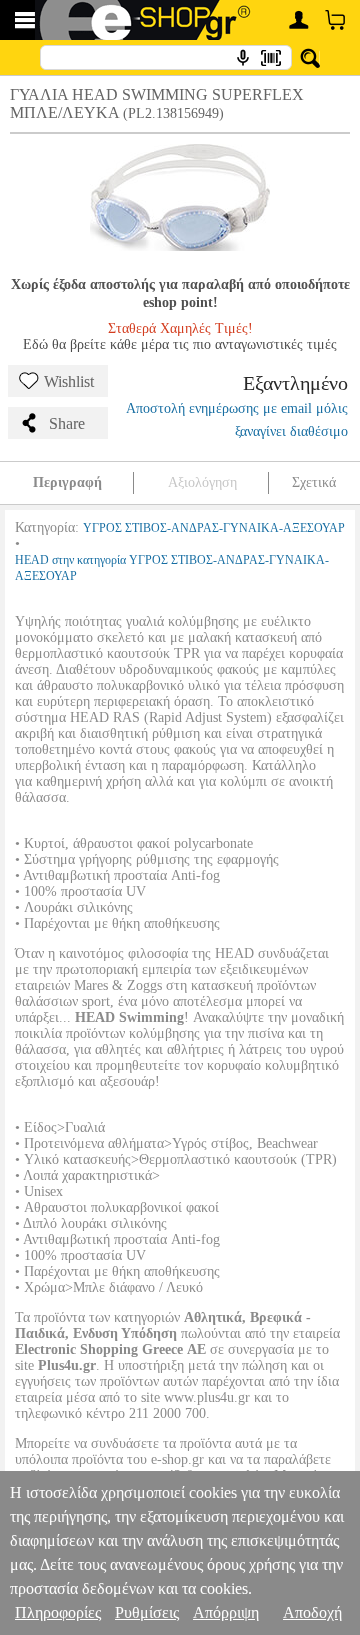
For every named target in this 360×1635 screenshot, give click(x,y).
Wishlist (69, 381)
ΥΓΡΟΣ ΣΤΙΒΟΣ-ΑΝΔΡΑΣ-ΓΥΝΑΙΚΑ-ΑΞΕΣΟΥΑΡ (214, 528)
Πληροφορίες (58, 1612)
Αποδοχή (312, 1612)
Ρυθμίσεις (147, 1612)
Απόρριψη (226, 1612)
